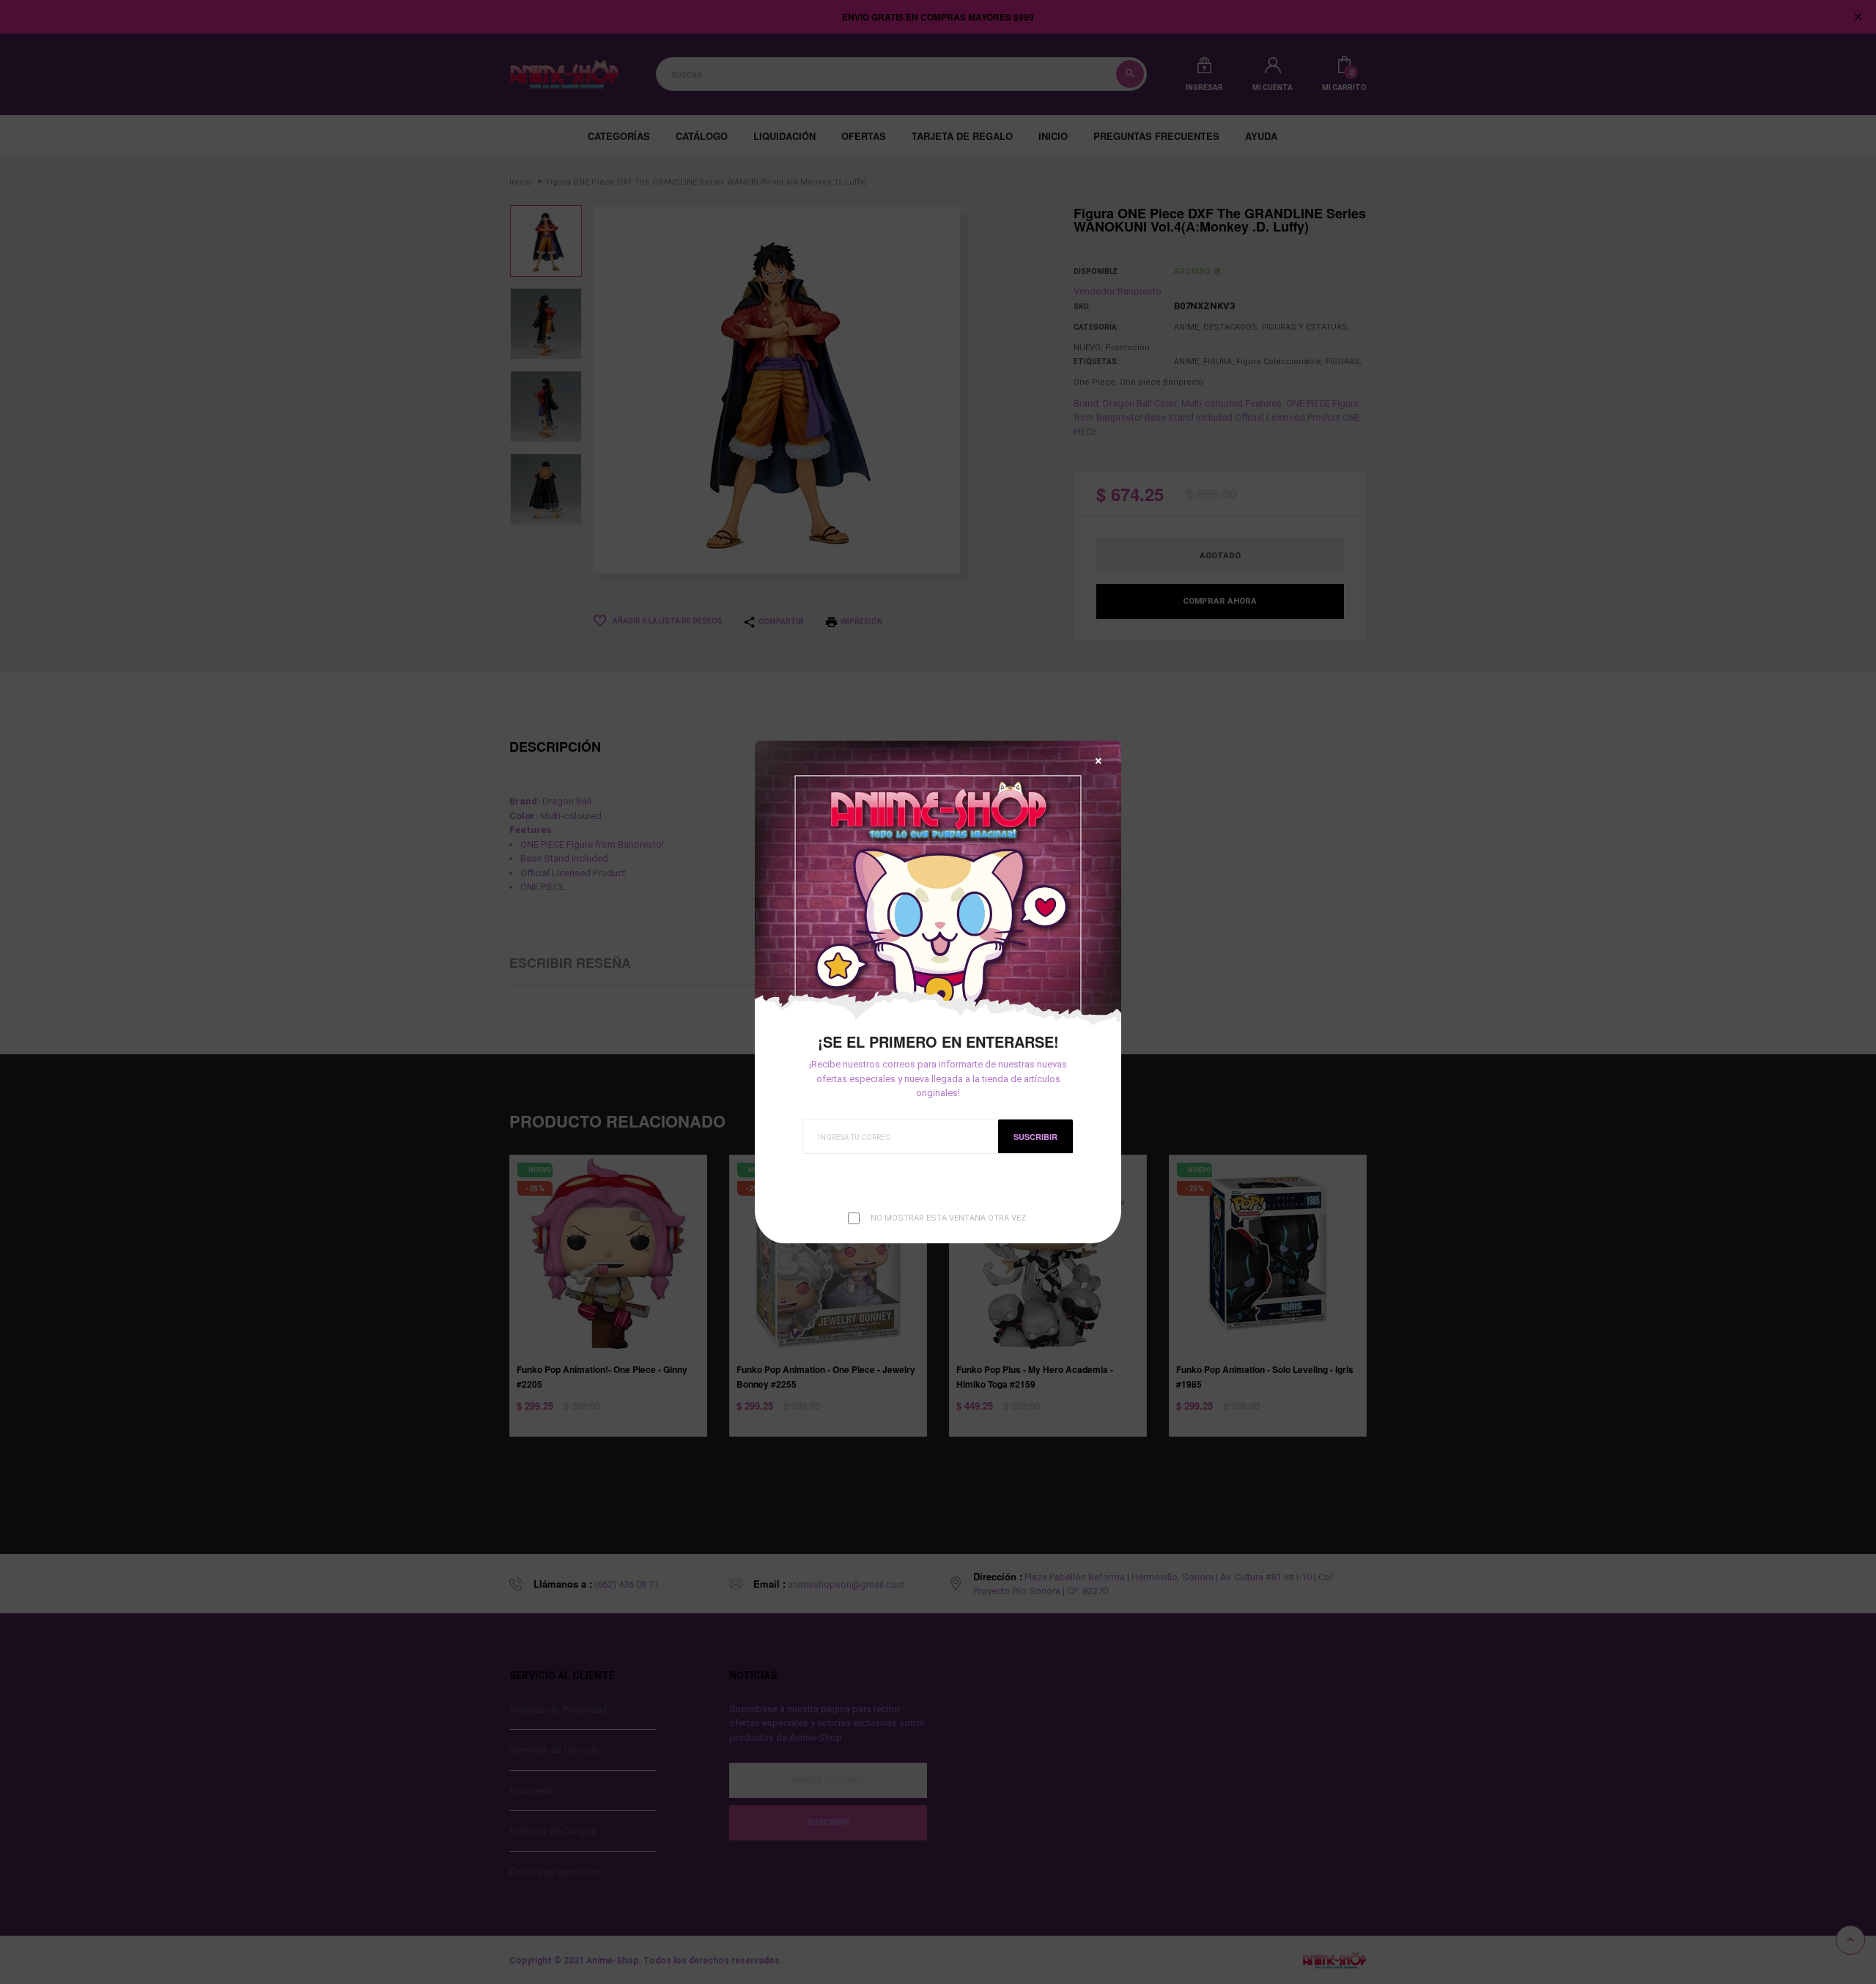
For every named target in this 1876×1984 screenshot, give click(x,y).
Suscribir (1035, 1137)
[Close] (1098, 761)
